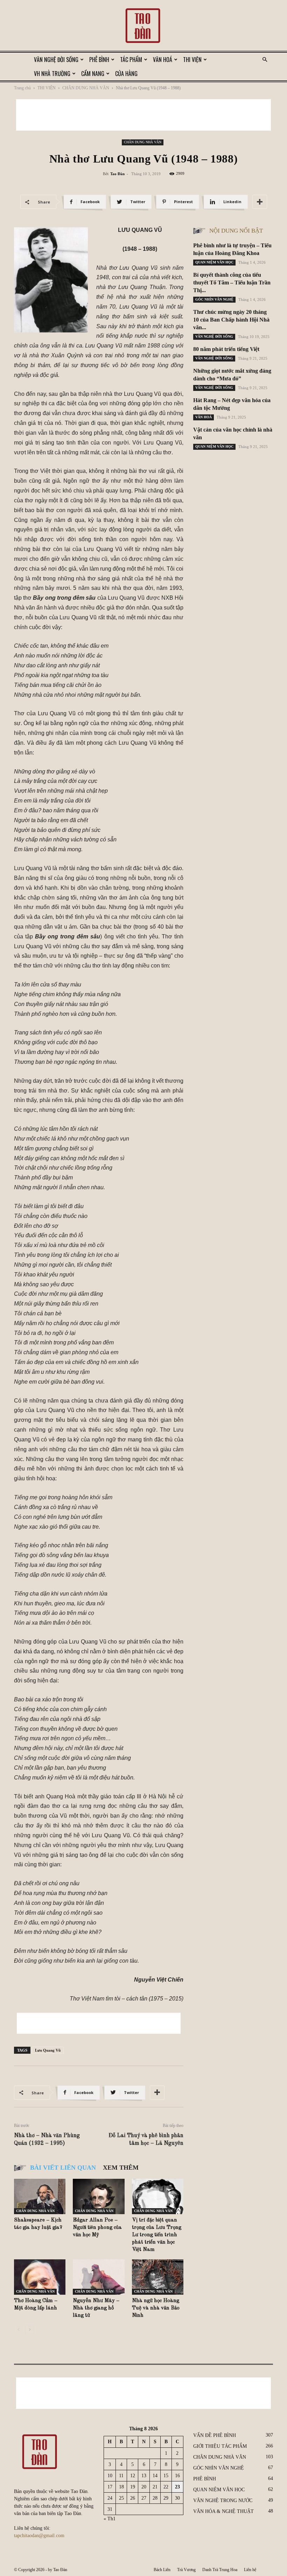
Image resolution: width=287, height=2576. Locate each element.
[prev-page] (18, 2330)
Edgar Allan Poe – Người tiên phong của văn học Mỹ (97, 2228)
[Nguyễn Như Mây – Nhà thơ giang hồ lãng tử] (99, 2277)
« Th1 (110, 2519)
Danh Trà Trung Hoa (220, 2570)
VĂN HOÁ (163, 60)
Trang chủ (22, 88)
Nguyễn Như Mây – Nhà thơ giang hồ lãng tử (96, 2308)
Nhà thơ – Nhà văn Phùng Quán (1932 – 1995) (47, 2140)
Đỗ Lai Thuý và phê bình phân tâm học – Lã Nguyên (146, 2140)
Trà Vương (186, 2570)
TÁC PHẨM (131, 60)
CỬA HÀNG (126, 74)
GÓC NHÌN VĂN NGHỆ (214, 299)
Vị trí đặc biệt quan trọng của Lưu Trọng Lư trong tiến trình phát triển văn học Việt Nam (157, 2235)
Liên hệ (250, 2570)
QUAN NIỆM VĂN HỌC (214, 262)
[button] (265, 60)
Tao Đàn (117, 174)
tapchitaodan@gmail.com (39, 2536)
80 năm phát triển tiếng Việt (226, 349)
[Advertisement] (143, 115)
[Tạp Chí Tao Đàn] (143, 26)
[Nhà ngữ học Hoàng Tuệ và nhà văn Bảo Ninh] (158, 2277)
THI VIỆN (192, 60)
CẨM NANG (93, 74)
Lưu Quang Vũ (48, 2050)
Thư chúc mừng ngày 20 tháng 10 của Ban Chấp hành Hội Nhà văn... (231, 320)
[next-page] (30, 2330)
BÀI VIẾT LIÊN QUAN (63, 2168)
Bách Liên (162, 2570)
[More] (260, 202)
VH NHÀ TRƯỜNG (52, 74)
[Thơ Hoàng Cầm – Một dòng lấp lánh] (40, 2277)
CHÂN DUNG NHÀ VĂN (86, 88)
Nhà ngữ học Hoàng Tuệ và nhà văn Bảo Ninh (156, 2308)
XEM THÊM (121, 2168)
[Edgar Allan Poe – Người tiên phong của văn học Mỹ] (99, 2196)
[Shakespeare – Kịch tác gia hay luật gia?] (40, 2196)
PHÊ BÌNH (99, 60)
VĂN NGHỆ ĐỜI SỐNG (56, 60)
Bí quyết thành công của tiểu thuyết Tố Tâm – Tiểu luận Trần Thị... (232, 283)
